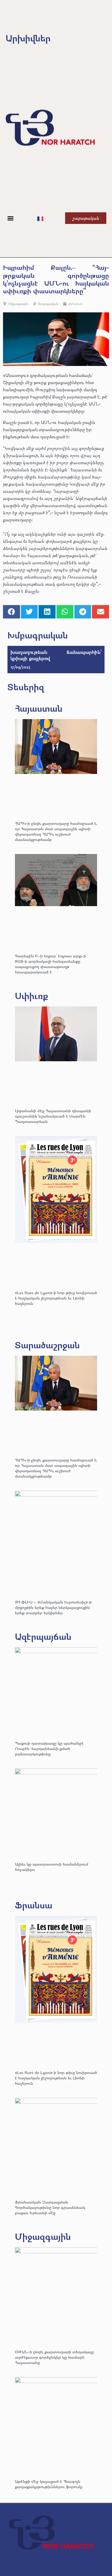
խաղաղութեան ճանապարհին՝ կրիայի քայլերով (56, 655)
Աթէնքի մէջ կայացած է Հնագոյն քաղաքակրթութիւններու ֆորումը (49, 2484)
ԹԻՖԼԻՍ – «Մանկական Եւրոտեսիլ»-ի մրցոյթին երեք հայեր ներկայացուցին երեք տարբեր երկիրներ (53, 1607)
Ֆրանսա (34, 1905)
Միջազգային (18, 304)
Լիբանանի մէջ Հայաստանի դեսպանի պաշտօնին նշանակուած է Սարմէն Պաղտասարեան (53, 1116)
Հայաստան (39, 708)
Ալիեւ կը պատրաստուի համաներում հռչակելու (52, 1867)
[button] (11, 218)
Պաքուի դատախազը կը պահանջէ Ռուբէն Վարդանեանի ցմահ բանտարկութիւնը (49, 1748)
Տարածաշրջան (47, 1345)
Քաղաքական (48, 304)
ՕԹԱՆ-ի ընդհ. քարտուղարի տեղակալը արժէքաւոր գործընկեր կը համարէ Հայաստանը (54, 2357)
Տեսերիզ (26, 687)
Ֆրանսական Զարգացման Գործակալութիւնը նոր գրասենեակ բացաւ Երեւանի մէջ (50, 2207)
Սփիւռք (32, 996)
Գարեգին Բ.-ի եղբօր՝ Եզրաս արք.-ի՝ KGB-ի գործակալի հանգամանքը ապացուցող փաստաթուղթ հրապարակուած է (51, 964)
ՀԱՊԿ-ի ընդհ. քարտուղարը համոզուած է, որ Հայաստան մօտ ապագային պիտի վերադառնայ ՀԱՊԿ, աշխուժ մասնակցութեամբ (56, 831)
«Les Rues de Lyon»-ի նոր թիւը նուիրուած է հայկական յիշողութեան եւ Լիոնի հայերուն (56, 1298)
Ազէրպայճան (43, 1636)
